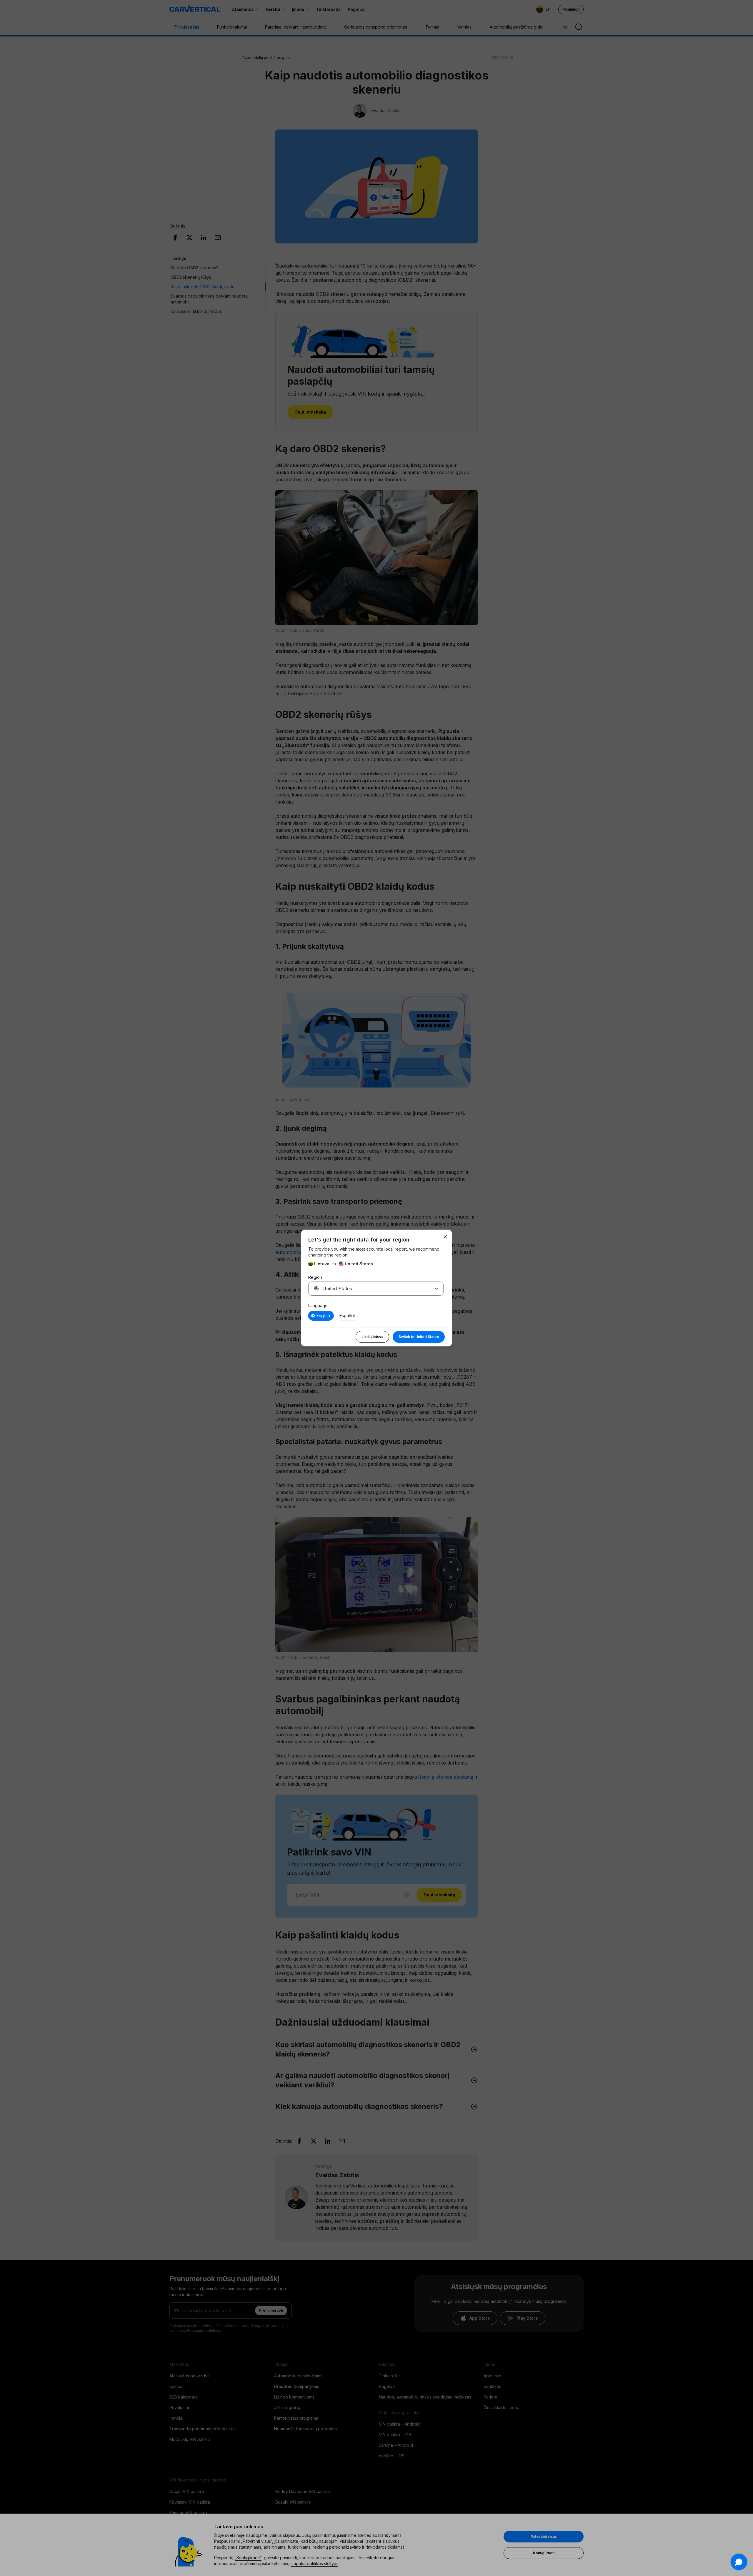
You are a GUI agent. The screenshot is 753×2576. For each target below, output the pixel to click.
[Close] (445, 1237)
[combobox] (369, 1289)
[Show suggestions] (437, 1289)
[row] (321, 1316)
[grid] (376, 1316)
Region (315, 1277)
